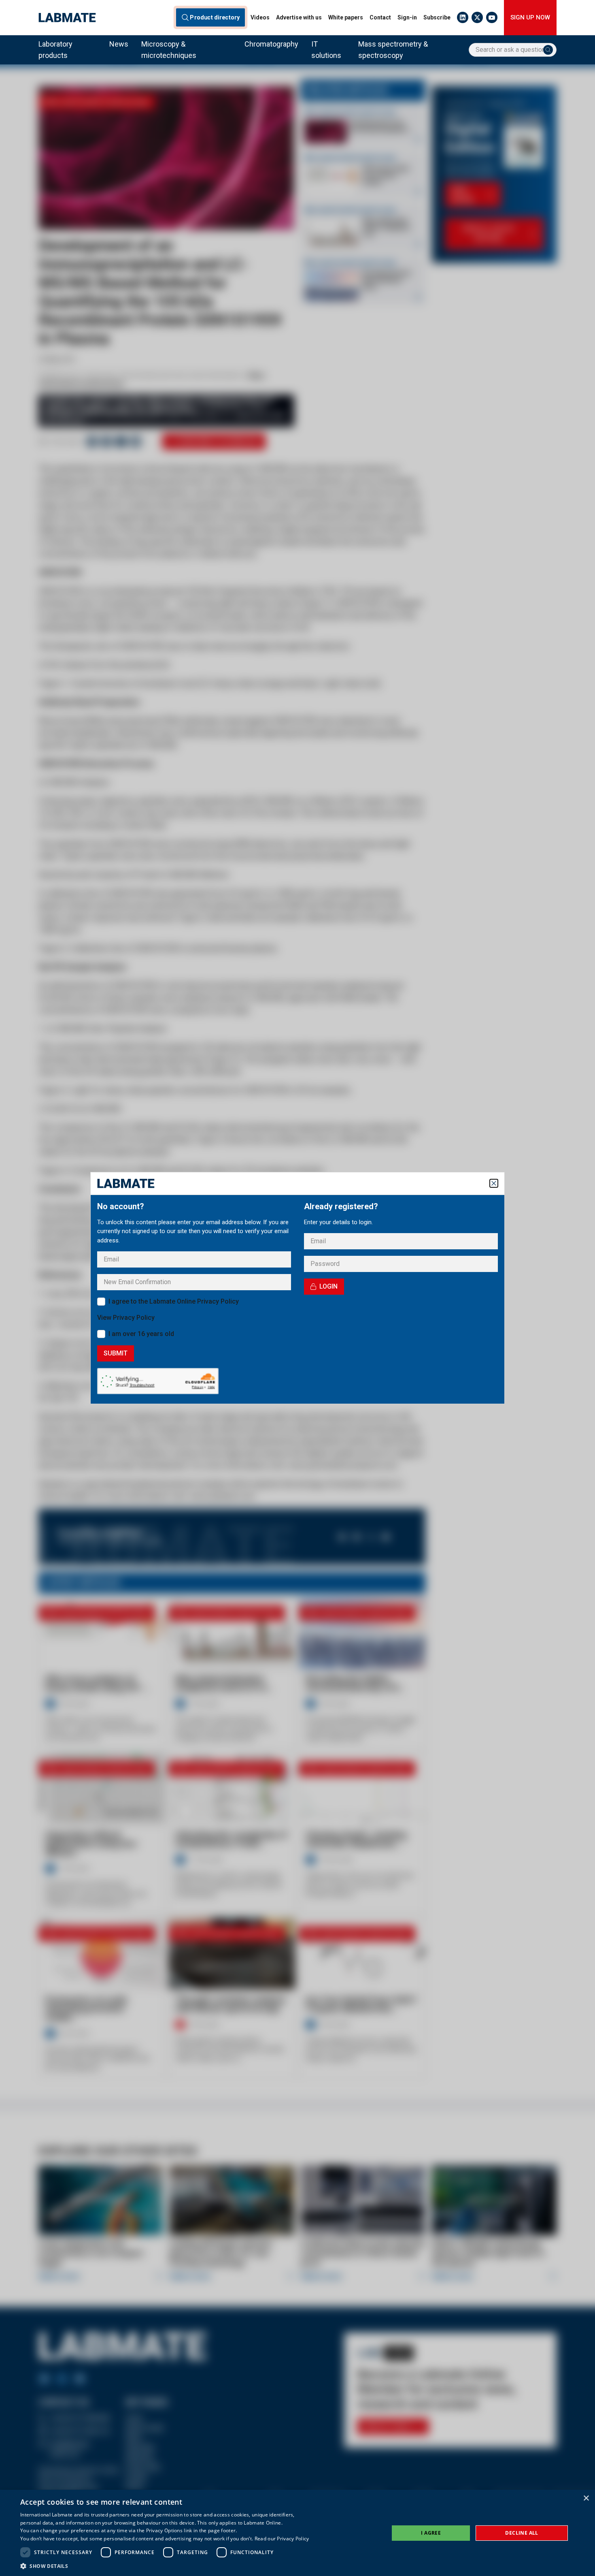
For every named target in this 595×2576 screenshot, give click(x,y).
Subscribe (437, 17)
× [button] (586, 2498)
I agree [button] (431, 2533)
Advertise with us (299, 17)
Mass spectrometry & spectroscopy (393, 50)
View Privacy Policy (126, 1318)
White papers (346, 17)
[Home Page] (67, 18)
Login (328, 1286)
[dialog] (297, 2533)
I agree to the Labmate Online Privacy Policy (174, 1301)
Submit (116, 1353)
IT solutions (326, 50)
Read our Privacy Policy (282, 2539)
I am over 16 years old (141, 1334)
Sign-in (407, 17)
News (119, 44)
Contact (380, 17)
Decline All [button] (522, 2533)
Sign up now (530, 17)
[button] (165, 2566)
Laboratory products (55, 50)
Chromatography (271, 44)
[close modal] (494, 1183)
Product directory (215, 17)
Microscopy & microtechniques (169, 50)
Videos (260, 17)
